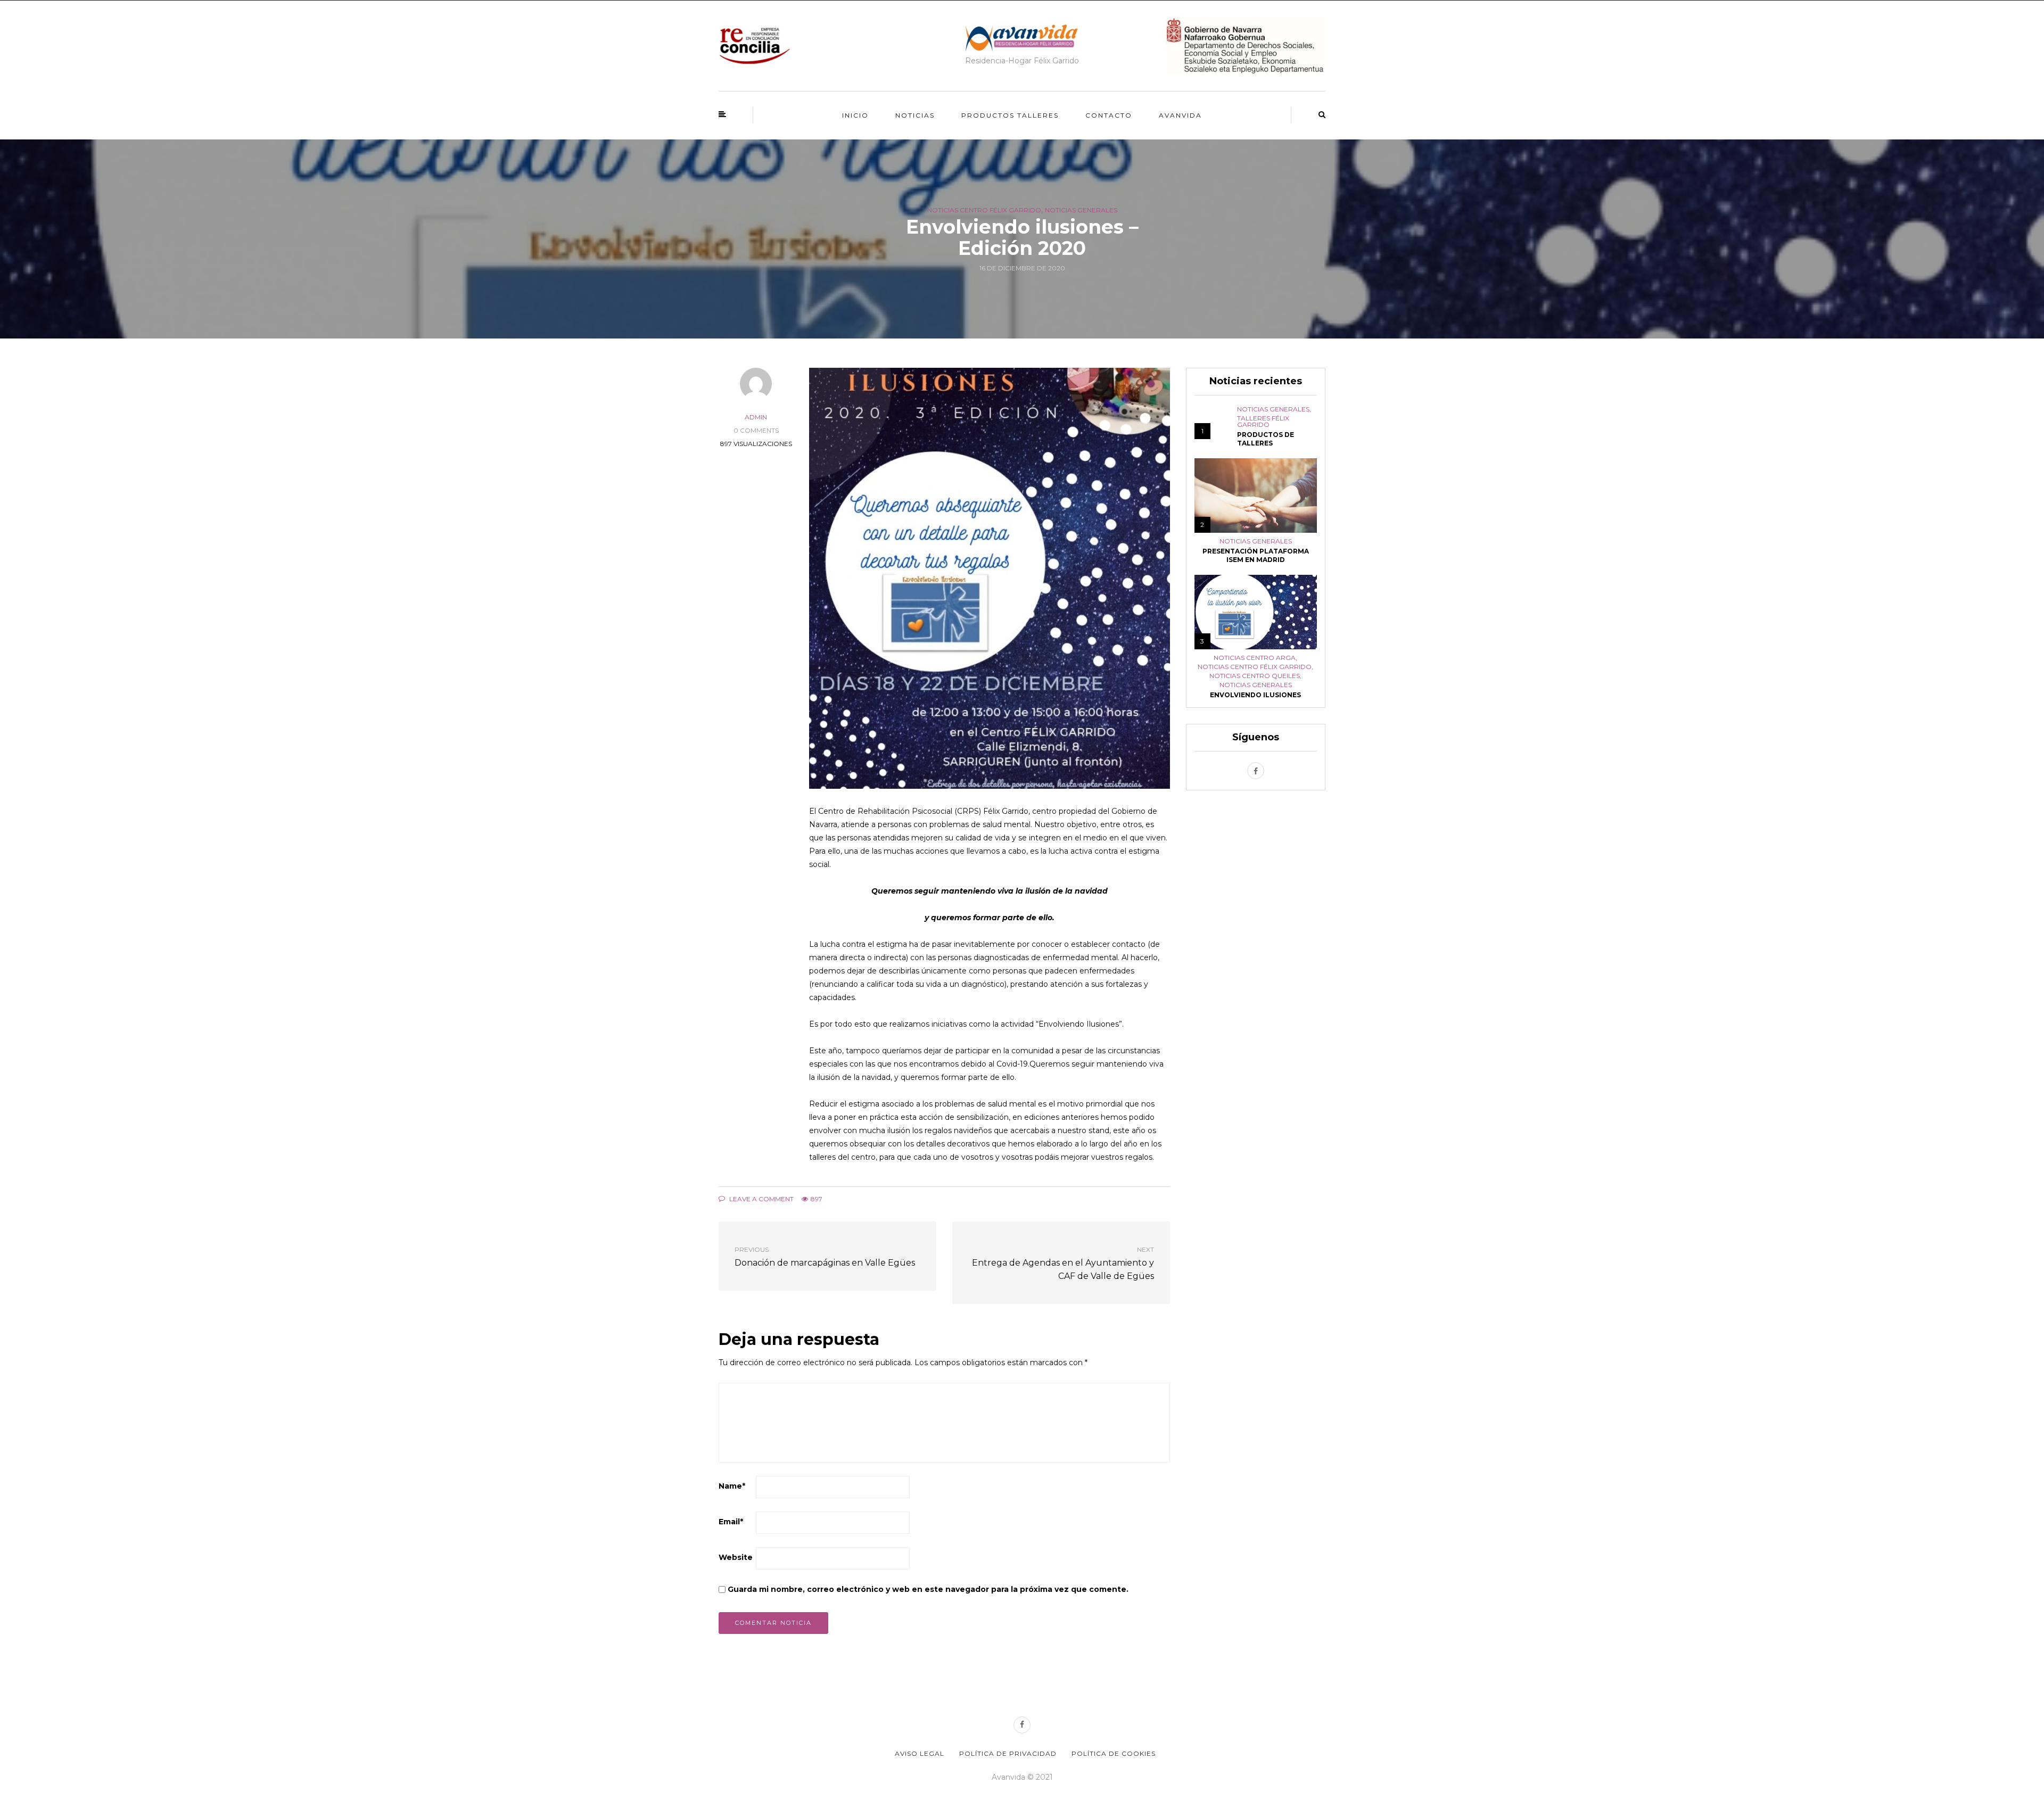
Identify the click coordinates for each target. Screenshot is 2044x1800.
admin (756, 417)
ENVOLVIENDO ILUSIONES (1255, 695)
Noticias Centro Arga (1255, 658)
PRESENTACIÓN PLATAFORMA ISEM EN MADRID (1256, 555)
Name (732, 1486)
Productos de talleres (1266, 439)
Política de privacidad (1008, 1753)
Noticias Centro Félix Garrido (984, 210)
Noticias (915, 115)
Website (736, 1557)
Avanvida (1180, 115)
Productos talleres (1010, 115)
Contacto (1109, 115)
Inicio (855, 115)
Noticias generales (1081, 210)
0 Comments (756, 430)
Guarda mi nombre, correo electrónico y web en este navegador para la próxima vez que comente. (928, 1589)
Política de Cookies (1114, 1753)
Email (731, 1522)
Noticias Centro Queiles (1255, 676)
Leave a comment (761, 1199)
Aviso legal (920, 1753)
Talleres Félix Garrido (1263, 422)
